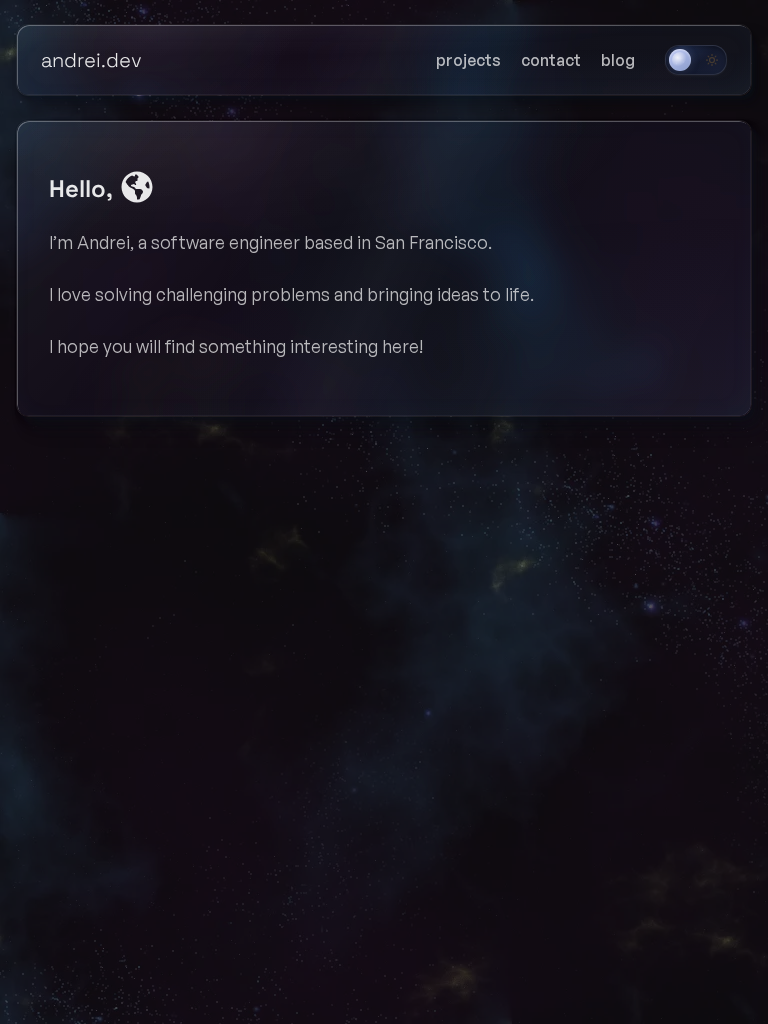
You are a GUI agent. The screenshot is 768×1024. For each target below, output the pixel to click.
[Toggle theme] (696, 60)
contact (551, 60)
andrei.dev (91, 60)
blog (618, 60)
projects (468, 60)
